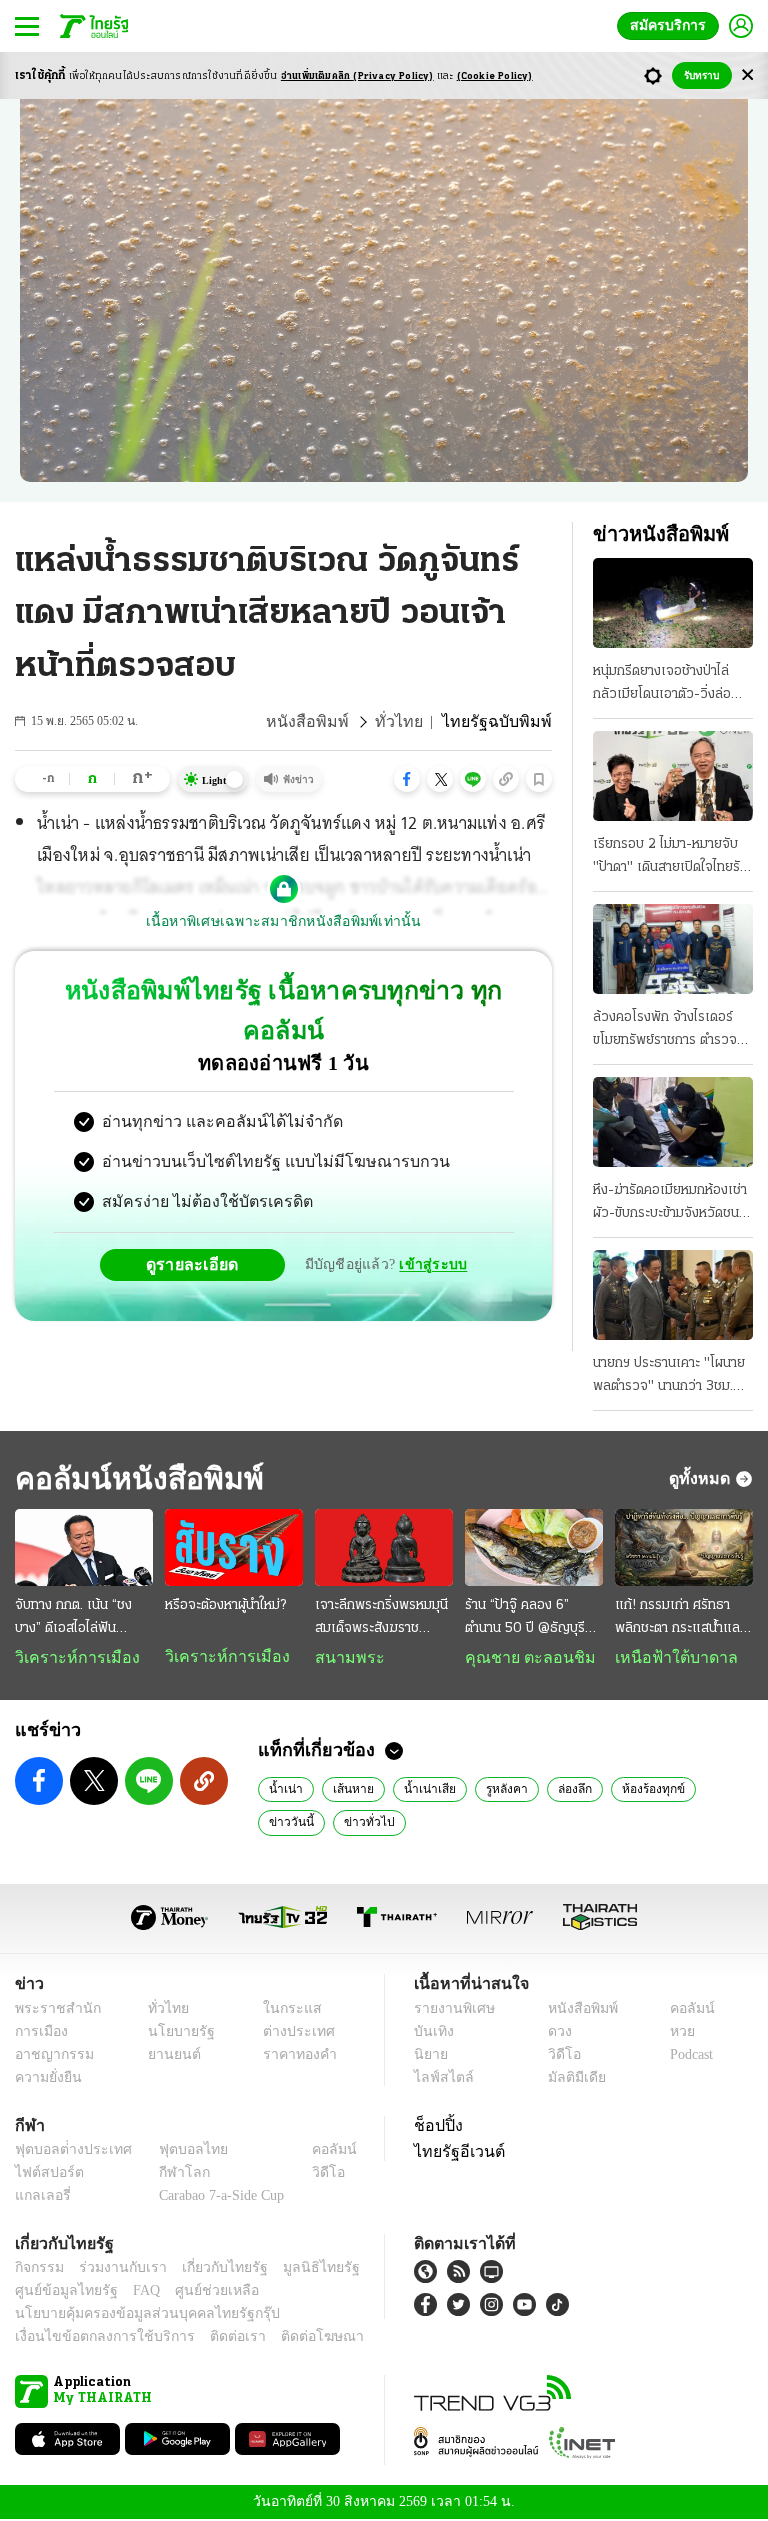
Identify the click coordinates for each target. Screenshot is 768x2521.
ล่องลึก (558, 1790)
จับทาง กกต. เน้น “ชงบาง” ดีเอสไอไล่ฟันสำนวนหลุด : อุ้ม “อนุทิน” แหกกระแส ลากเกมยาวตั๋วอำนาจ (82, 1619)
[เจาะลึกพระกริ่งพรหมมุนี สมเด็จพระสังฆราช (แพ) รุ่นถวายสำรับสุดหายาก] (384, 1548)
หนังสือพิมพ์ (332, 722)
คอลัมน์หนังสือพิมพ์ (133, 1478)
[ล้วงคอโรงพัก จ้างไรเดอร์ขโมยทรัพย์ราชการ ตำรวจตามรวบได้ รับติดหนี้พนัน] (673, 949)
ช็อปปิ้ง (435, 2127)
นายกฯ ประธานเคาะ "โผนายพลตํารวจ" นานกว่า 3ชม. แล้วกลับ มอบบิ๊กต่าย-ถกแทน (669, 1377)
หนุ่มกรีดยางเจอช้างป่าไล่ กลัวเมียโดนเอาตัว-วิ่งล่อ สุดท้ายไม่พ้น (662, 685)
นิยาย (429, 2056)
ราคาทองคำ (293, 2056)
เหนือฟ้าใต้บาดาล (669, 1658)
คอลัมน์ (682, 2010)
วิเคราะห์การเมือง (70, 1658)
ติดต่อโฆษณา (289, 2338)
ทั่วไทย (415, 722)
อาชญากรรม (50, 2056)
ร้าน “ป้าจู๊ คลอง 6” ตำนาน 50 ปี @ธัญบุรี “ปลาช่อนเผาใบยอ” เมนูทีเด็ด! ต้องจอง (529, 1619)
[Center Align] (747, 75)
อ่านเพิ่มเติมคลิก (357, 76)
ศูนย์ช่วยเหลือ (197, 2292)
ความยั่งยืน (46, 2079)
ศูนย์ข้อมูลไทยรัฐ (60, 2292)
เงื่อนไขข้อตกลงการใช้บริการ (93, 2338)
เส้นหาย (346, 1790)
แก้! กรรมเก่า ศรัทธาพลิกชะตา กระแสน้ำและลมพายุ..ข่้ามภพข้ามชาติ (680, 1619)
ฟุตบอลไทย (177, 2151)
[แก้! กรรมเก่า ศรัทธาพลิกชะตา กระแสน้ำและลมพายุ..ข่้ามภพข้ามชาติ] (684, 1548)
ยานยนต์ (168, 2056)
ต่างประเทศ (291, 2033)
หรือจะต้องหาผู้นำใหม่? (225, 1605)
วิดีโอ (558, 2056)
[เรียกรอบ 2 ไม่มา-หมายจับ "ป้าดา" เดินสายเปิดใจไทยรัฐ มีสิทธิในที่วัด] (673, 776)
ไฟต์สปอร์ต (45, 2174)
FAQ (133, 2292)
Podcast (687, 2056)
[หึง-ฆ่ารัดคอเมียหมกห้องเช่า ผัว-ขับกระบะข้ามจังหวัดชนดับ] (673, 1122)
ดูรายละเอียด (200, 1224)
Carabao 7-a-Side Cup (217, 2197)
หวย (674, 2033)
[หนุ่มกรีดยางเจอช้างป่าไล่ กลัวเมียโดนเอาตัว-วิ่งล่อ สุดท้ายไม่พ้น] (673, 603)
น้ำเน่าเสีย (418, 1790)
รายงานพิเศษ (451, 2010)
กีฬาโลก (168, 2174)
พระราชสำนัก (51, 2010)
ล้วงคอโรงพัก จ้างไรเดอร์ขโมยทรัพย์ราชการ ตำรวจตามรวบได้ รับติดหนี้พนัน (665, 1031)
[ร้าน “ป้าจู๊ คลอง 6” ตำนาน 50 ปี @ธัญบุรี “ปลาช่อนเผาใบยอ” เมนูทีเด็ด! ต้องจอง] (534, 1548)
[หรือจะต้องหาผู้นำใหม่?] (234, 1548)
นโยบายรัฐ (174, 2033)
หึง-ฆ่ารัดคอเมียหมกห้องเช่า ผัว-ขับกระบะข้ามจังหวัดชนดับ (670, 1204)
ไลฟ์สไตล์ (439, 2079)
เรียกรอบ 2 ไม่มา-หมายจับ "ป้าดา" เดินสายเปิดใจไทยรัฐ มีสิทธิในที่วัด (670, 858)
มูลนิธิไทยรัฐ (299, 2269)
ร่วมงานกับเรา (115, 2269)
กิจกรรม (38, 2269)
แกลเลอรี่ (40, 2197)
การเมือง (39, 2033)
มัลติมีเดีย (569, 2079)
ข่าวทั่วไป (360, 1823)
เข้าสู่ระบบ (430, 1224)
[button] (407, 779)
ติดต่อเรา (211, 2338)
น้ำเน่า (283, 1790)
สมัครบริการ (672, 25)
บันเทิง (431, 2033)
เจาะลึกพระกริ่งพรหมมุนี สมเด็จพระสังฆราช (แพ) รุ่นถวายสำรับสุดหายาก (381, 1619)
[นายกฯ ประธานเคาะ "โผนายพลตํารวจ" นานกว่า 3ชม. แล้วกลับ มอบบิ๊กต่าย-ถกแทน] (673, 1295)
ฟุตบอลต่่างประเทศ (66, 2151)
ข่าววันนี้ (289, 1823)
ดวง (555, 2033)
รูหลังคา (491, 1790)
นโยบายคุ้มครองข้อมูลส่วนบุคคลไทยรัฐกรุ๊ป (133, 2315)
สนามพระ (344, 1658)
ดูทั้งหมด (702, 1478)
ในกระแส (284, 2010)
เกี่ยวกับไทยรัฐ (210, 2269)
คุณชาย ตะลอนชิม (520, 1658)
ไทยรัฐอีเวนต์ (454, 2153)
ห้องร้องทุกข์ (635, 1790)
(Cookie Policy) (495, 76)
